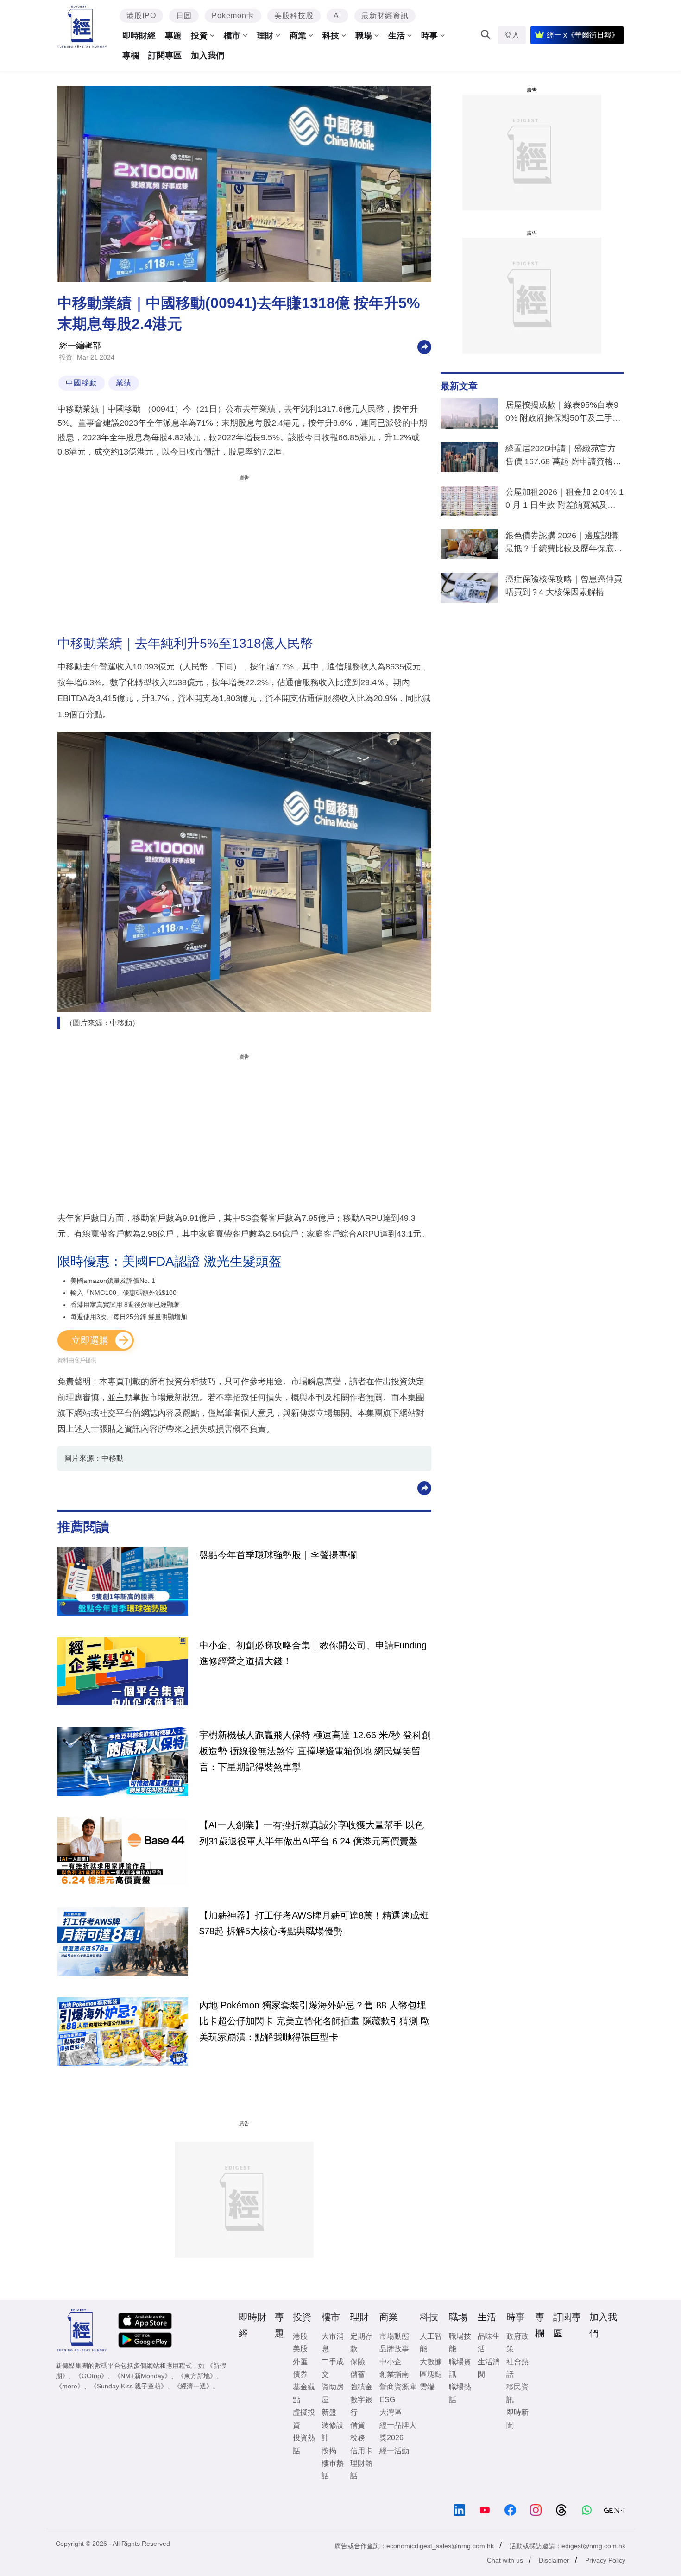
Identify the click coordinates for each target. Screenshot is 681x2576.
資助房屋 (333, 2393)
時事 (429, 36)
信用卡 (361, 2451)
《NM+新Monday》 (142, 2376)
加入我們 (208, 56)
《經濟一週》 (193, 2386)
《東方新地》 (197, 2376)
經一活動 (394, 2451)
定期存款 (361, 2342)
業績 (124, 383)
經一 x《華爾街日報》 (583, 35)
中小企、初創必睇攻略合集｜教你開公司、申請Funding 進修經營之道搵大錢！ (313, 1653)
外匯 (300, 2362)
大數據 (431, 2362)
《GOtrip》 (91, 2376)
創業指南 (394, 2374)
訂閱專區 (165, 56)
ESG (387, 2400)
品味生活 (489, 2342)
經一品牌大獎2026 (398, 2431)
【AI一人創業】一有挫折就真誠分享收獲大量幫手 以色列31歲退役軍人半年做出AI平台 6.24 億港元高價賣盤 (312, 1833)
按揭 (329, 2451)
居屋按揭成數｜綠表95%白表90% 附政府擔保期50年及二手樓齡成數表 (563, 413)
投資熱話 (304, 2444)
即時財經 (139, 36)
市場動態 (394, 2336)
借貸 (358, 2425)
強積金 (361, 2387)
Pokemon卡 (233, 16)
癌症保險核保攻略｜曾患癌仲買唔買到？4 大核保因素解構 (564, 586)
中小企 (391, 2362)
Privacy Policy (605, 2560)
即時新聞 (517, 2418)
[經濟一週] (82, 27)
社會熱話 (517, 2368)
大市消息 (333, 2342)
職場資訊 (460, 2368)
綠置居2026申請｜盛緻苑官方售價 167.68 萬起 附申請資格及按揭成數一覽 (563, 457)
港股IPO (141, 16)
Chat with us (505, 2560)
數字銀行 (361, 2406)
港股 (300, 2336)
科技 (331, 36)
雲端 (427, 2387)
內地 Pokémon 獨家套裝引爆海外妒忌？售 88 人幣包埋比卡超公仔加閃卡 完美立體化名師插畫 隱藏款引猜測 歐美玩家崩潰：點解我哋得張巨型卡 (315, 2021)
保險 (358, 2362)
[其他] (424, 346)
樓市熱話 (333, 2469)
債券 (300, 2374)
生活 (397, 36)
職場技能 (460, 2342)
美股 (300, 2349)
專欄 (131, 56)
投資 (199, 36)
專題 (173, 36)
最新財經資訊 (385, 16)
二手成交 (333, 2368)
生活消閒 (489, 2368)
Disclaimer (554, 2560)
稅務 (358, 2438)
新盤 (329, 2412)
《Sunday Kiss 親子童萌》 (129, 2386)
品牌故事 (394, 2349)
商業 (298, 36)
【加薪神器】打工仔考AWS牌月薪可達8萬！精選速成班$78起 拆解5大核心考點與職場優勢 (314, 1923)
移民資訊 (517, 2393)
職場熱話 (460, 2393)
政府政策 (517, 2342)
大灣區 (391, 2412)
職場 (364, 36)
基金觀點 (304, 2393)
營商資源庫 (398, 2387)
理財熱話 (361, 2469)
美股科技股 (294, 16)
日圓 (184, 16)
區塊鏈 (431, 2374)
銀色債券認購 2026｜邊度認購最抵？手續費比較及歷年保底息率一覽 (564, 544)
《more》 (70, 2386)
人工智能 (431, 2342)
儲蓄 (358, 2374)
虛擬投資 (304, 2418)
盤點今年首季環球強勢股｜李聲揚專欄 (278, 1555)
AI (337, 16)
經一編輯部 (80, 346)
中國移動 (82, 383)
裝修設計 (333, 2431)
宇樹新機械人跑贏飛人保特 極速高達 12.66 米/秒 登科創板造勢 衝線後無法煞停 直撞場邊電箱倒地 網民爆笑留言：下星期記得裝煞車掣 (315, 1751)
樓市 (232, 36)
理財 (265, 36)
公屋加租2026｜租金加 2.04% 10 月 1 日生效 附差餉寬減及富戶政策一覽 (564, 500)
